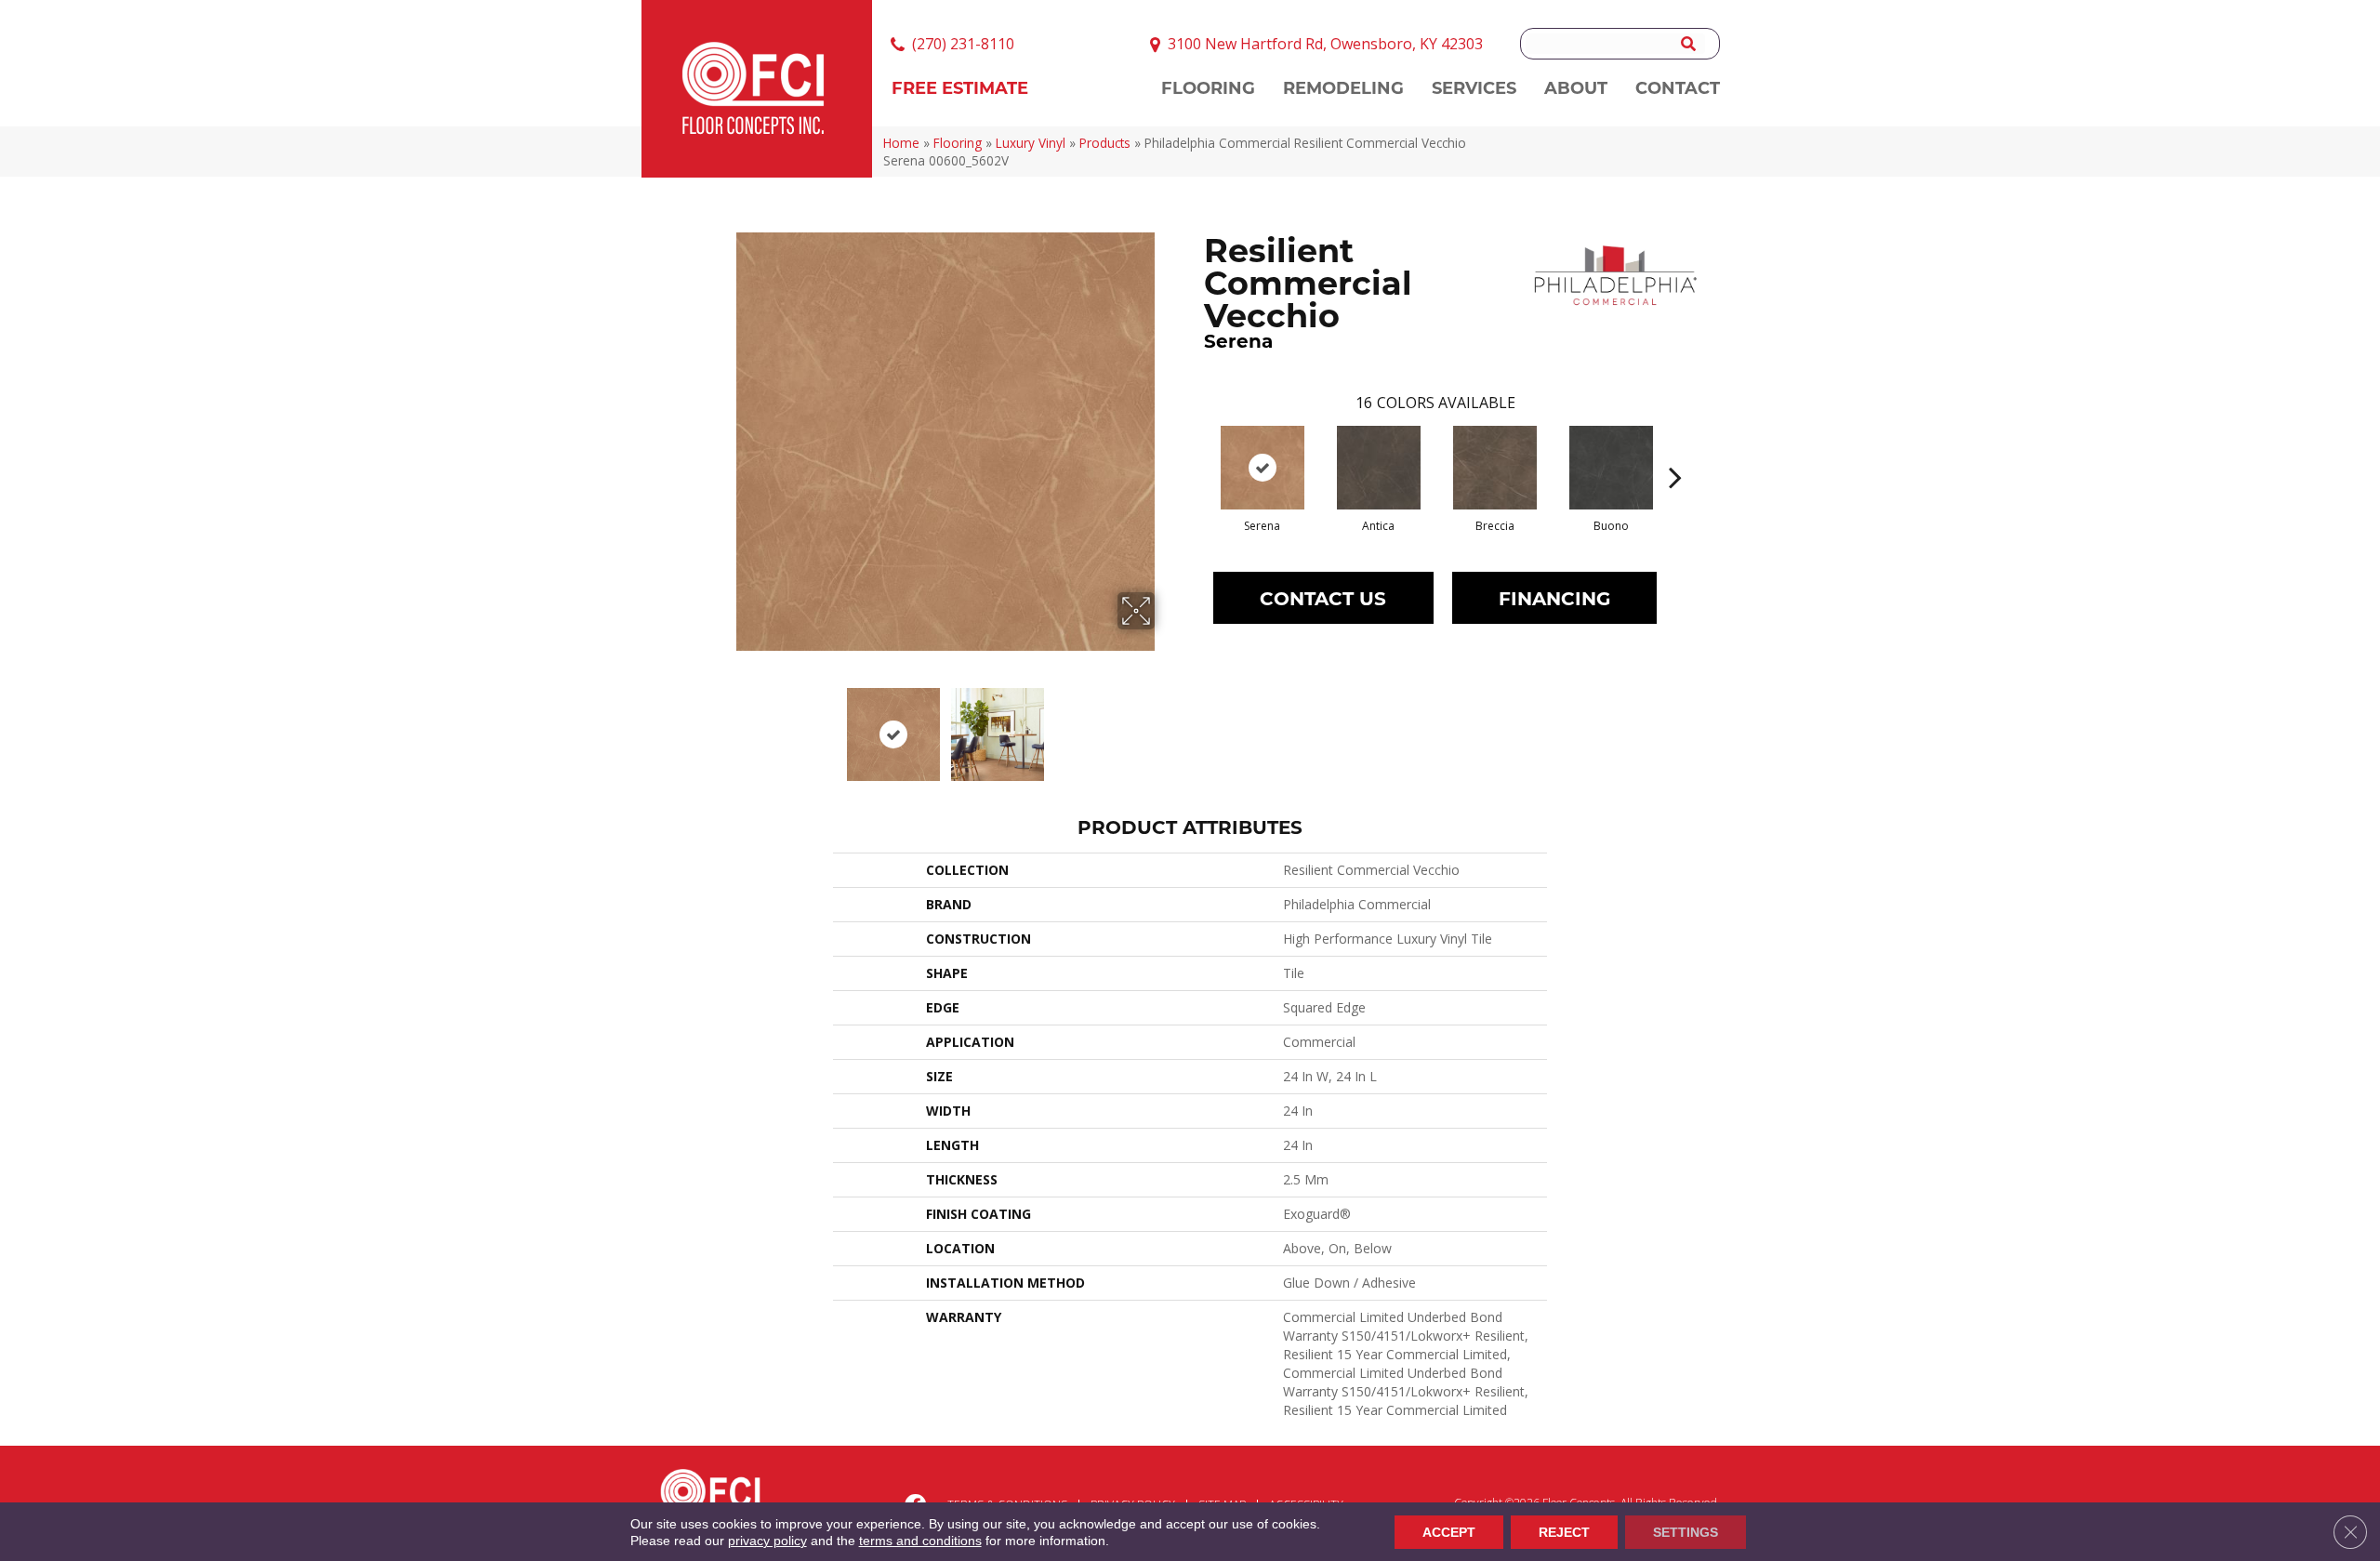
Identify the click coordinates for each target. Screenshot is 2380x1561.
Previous (723, 725)
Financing (1554, 597)
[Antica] (1379, 468)
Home (901, 143)
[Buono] (1611, 468)
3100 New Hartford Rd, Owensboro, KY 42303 (1325, 44)
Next (1167, 725)
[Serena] (1263, 468)
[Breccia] (1495, 468)
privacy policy (767, 1541)
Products (1105, 143)
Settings (1686, 1532)
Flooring (958, 143)
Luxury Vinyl (1031, 143)
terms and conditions (920, 1541)
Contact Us (1323, 597)
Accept (1449, 1532)
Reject (1564, 1532)
